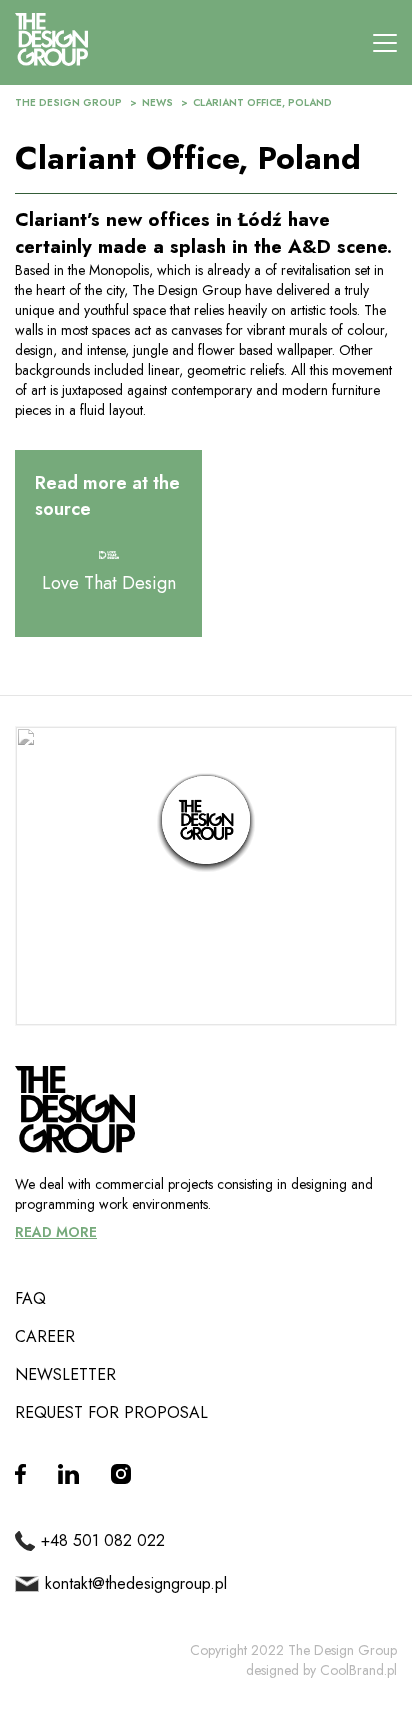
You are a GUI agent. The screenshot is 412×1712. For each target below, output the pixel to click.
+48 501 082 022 (103, 1540)
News (157, 102)
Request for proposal (111, 1412)
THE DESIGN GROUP (68, 102)
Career (45, 1336)
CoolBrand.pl (358, 1670)
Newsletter (65, 1374)
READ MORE (56, 1232)
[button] (206, 823)
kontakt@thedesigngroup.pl (136, 1583)
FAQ (30, 1298)
